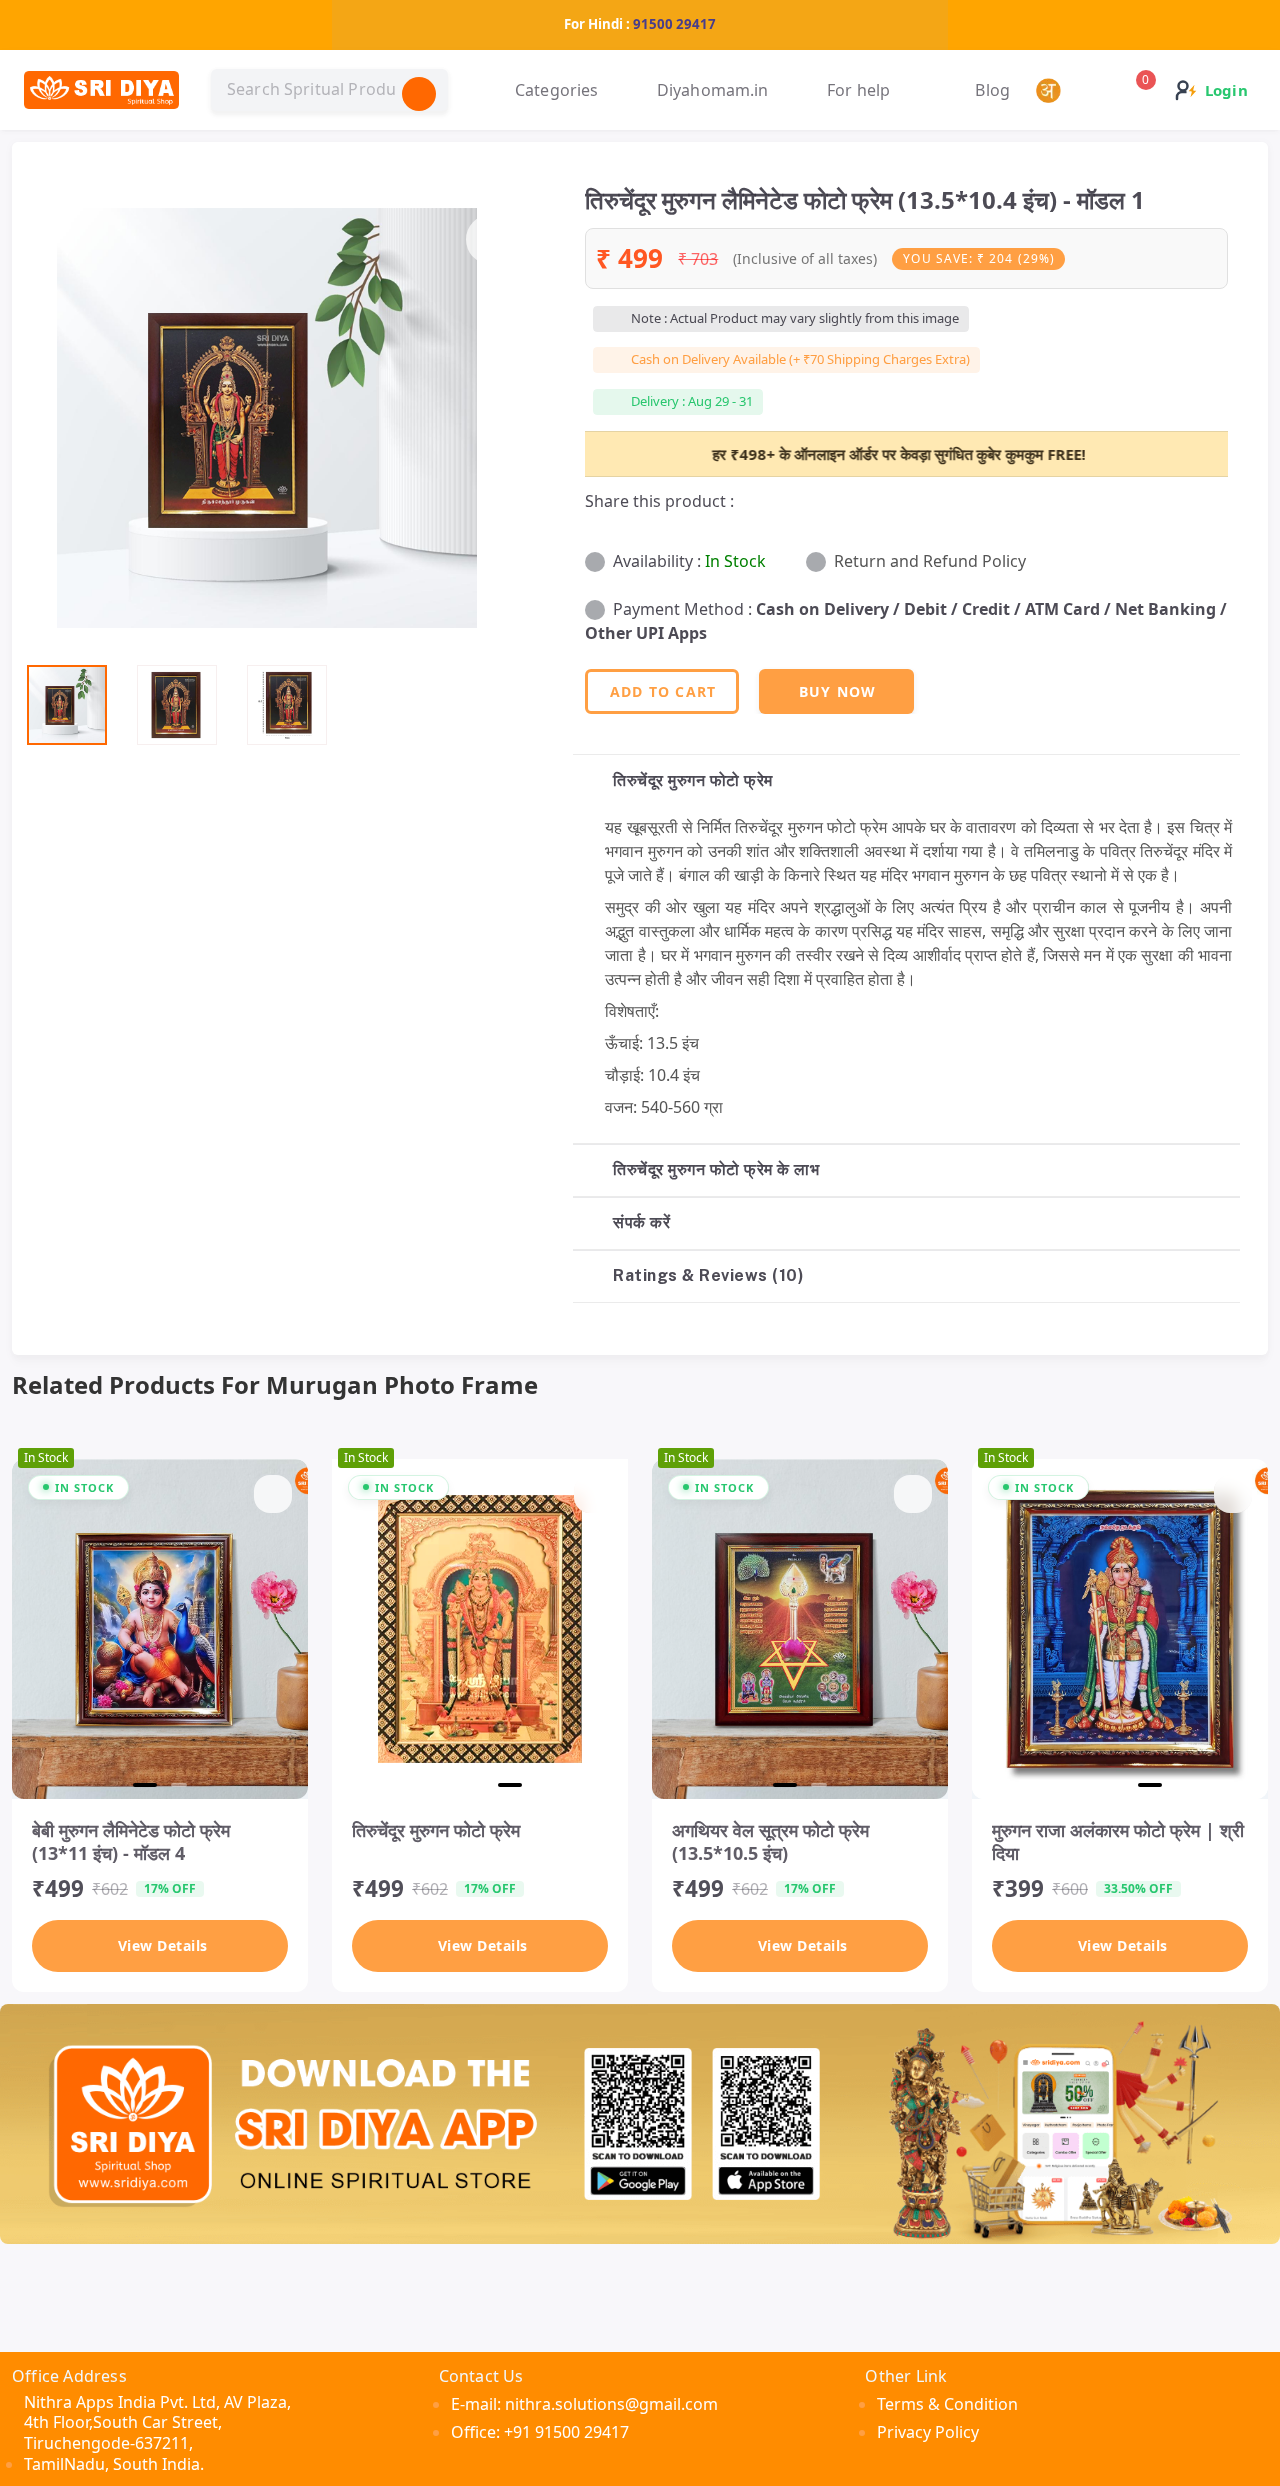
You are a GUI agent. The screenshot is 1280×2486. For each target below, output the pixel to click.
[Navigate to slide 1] (141, 1785)
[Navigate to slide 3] (514, 1785)
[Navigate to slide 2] (175, 1785)
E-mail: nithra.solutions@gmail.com (584, 2404)
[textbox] (329, 90)
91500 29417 (674, 24)
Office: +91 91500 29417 (540, 2432)
